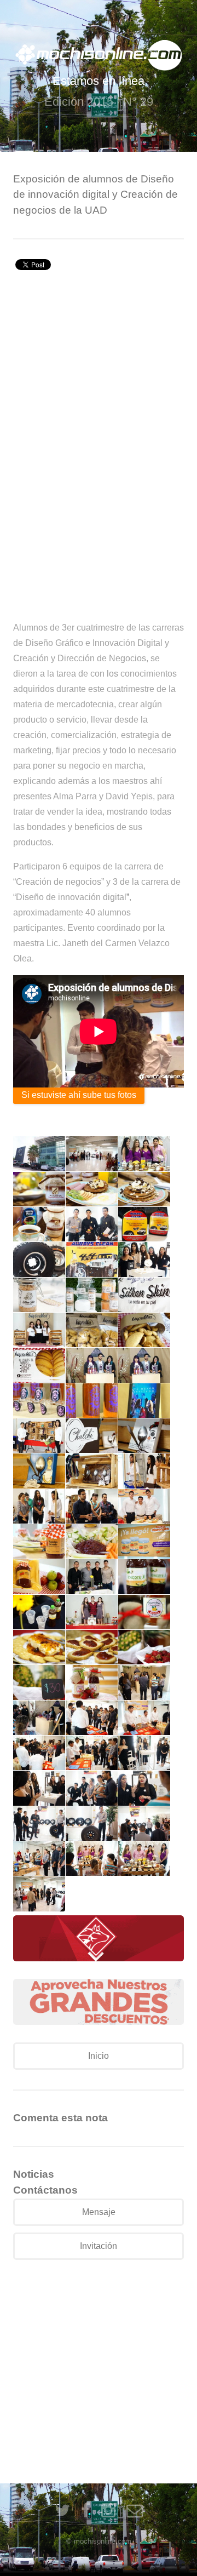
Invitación (99, 2246)
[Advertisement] (99, 379)
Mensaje (99, 2212)
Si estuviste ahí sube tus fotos (79, 1095)
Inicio (99, 2056)
